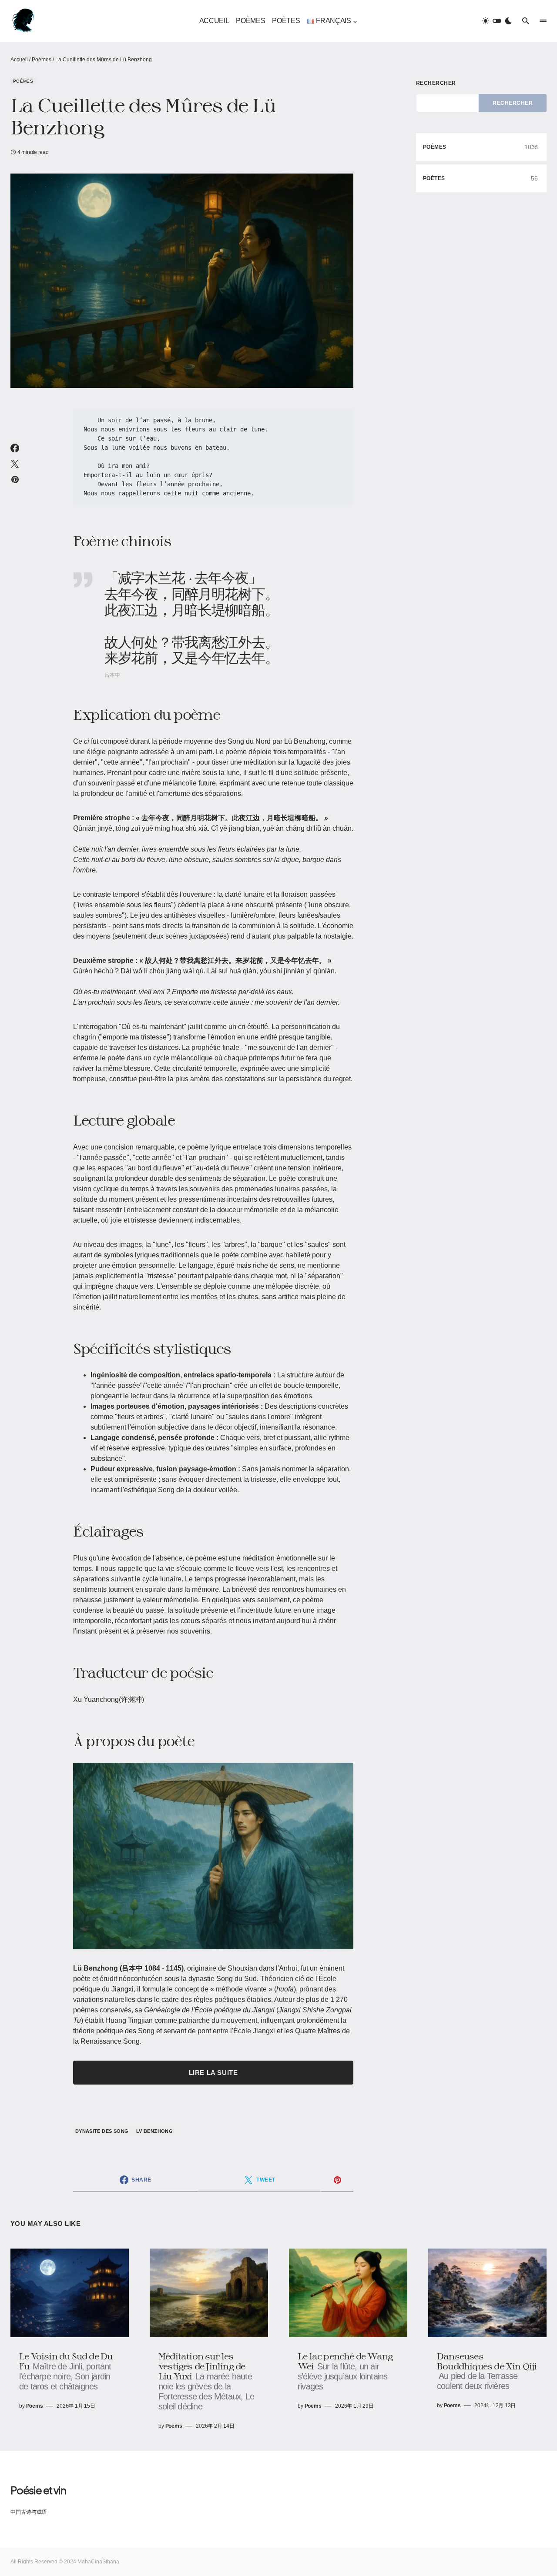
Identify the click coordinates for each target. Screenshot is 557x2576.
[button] (497, 21)
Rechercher (436, 83)
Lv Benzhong (154, 2131)
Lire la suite (213, 2073)
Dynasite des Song (102, 2131)
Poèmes (42, 60)
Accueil (19, 60)
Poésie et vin (38, 2490)
